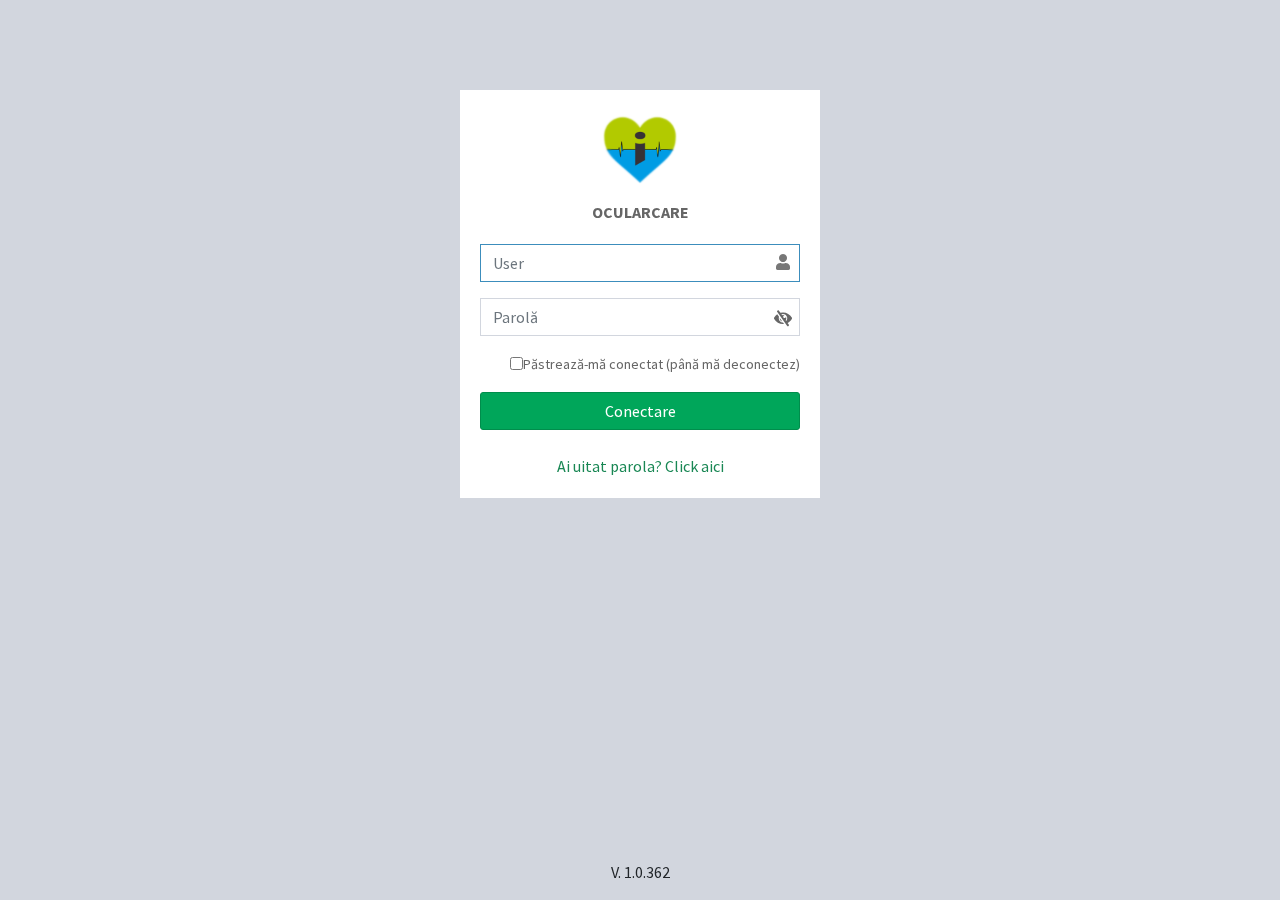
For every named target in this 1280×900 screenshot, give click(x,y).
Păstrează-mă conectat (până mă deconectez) (661, 364)
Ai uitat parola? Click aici (640, 466)
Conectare (640, 411)
